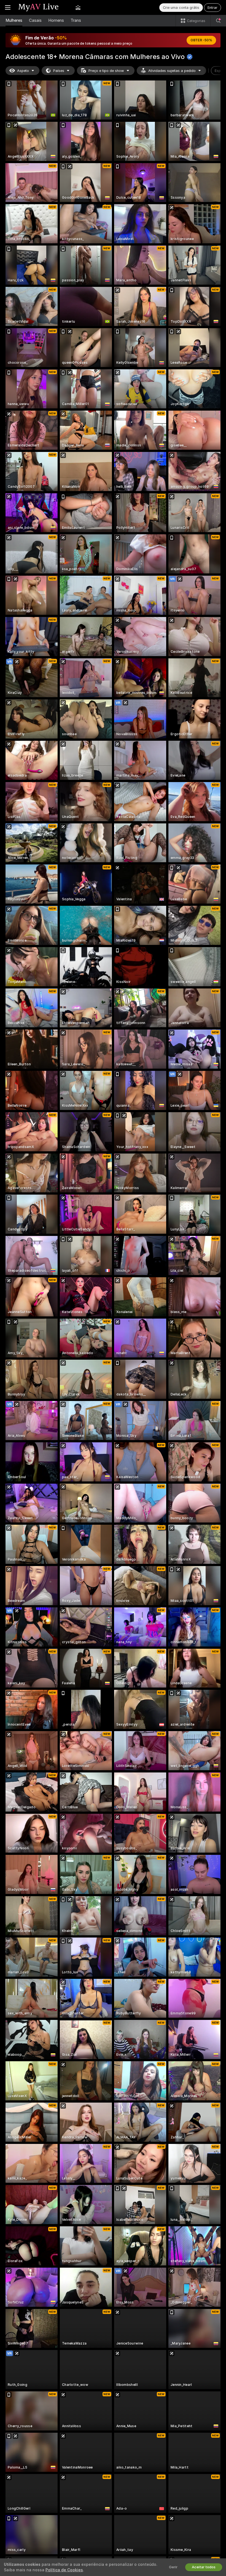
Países (59, 71)
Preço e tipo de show (106, 71)
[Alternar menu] (8, 7)
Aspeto (23, 71)
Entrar (212, 8)
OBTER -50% (201, 40)
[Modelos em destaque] (78, 7)
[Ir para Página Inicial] (43, 7)
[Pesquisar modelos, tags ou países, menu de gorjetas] (218, 21)
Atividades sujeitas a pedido (172, 71)
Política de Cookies (64, 2570)
